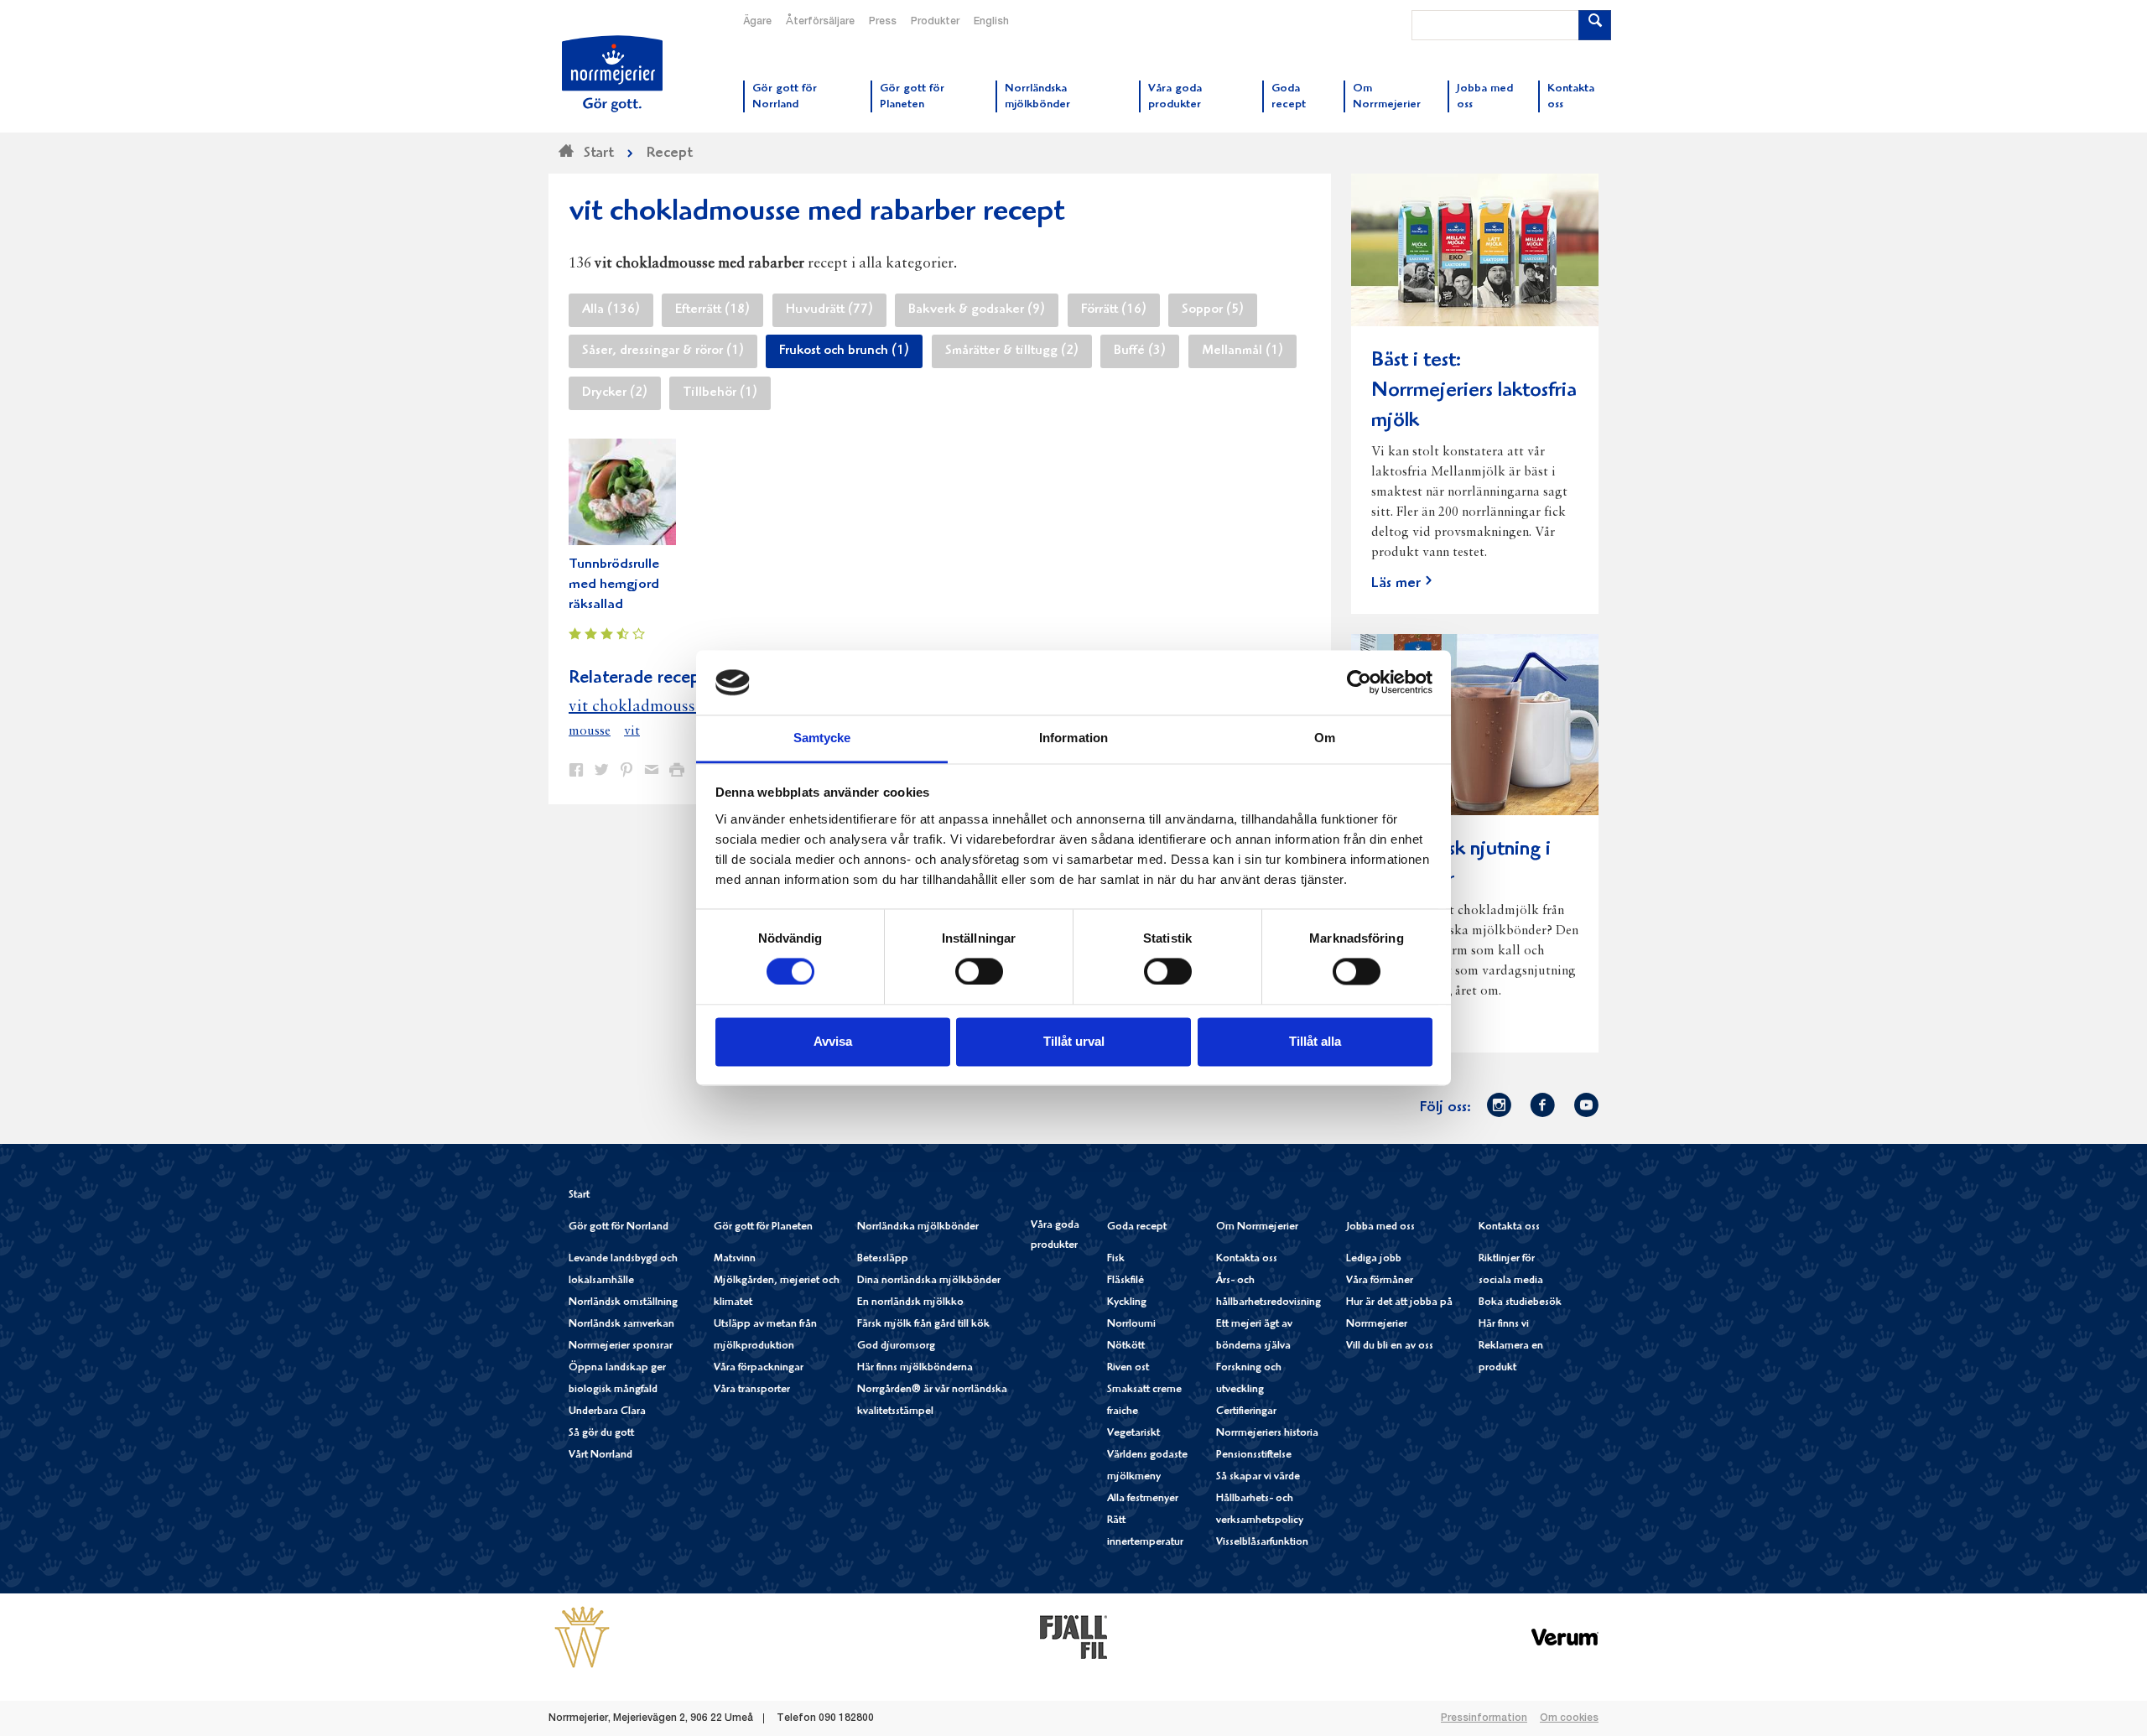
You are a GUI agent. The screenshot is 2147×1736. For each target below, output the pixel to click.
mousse (590, 731)
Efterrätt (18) (712, 310)
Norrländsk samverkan (621, 1325)
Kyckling (1127, 1303)
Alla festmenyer (1143, 1499)
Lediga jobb (1374, 1259)
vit (632, 731)
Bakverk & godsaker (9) (977, 310)
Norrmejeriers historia (1267, 1434)
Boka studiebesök (1520, 1303)
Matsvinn (735, 1259)
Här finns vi (1504, 1325)
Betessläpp (883, 1259)
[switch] (979, 970)
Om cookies (1569, 1718)
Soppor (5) (1213, 310)
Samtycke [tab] (822, 738)
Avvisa (833, 1041)
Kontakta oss (1247, 1259)
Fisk (1116, 1259)
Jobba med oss (1380, 1227)
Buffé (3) (1140, 351)
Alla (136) (611, 310)
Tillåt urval (1074, 1041)
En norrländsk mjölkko (910, 1303)
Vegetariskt (1133, 1434)
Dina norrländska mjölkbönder (929, 1281)
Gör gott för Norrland (619, 1227)
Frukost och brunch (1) (844, 351)
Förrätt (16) (1114, 310)
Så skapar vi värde (1258, 1477)
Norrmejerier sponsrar (621, 1346)
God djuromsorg (896, 1346)
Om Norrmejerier (1257, 1227)
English (991, 22)
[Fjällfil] (1073, 1637)
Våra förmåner (1380, 1281)
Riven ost (1128, 1368)
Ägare (757, 22)
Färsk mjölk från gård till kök (923, 1325)
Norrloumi (1131, 1325)
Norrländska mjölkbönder (918, 1227)
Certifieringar (1246, 1412)
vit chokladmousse (636, 707)
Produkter (935, 22)
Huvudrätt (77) (829, 310)
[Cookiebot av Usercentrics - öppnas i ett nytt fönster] (1359, 683)
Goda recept (1137, 1227)
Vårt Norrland (600, 1455)
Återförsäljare (820, 22)
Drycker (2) (615, 393)
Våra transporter (752, 1390)
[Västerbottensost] (582, 1637)
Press (883, 22)
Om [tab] (1325, 738)
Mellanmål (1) (1242, 351)
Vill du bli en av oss (1390, 1346)
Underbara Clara (607, 1412)
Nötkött (1126, 1346)
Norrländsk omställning (623, 1303)
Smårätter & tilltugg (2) (1012, 351)
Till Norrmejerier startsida (612, 74)
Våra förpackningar (759, 1368)
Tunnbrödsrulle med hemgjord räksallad (614, 585)
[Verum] (1565, 1637)
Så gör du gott (601, 1434)
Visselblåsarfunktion (1262, 1543)
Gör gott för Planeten (763, 1227)
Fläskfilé (1125, 1281)
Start (579, 1195)
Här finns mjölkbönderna (915, 1368)
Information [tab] (1073, 738)
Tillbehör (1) (720, 393)
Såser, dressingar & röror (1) (663, 351)
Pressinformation (1484, 1718)
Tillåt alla (1315, 1041)
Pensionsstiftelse (1254, 1455)
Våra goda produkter (1055, 1236)
